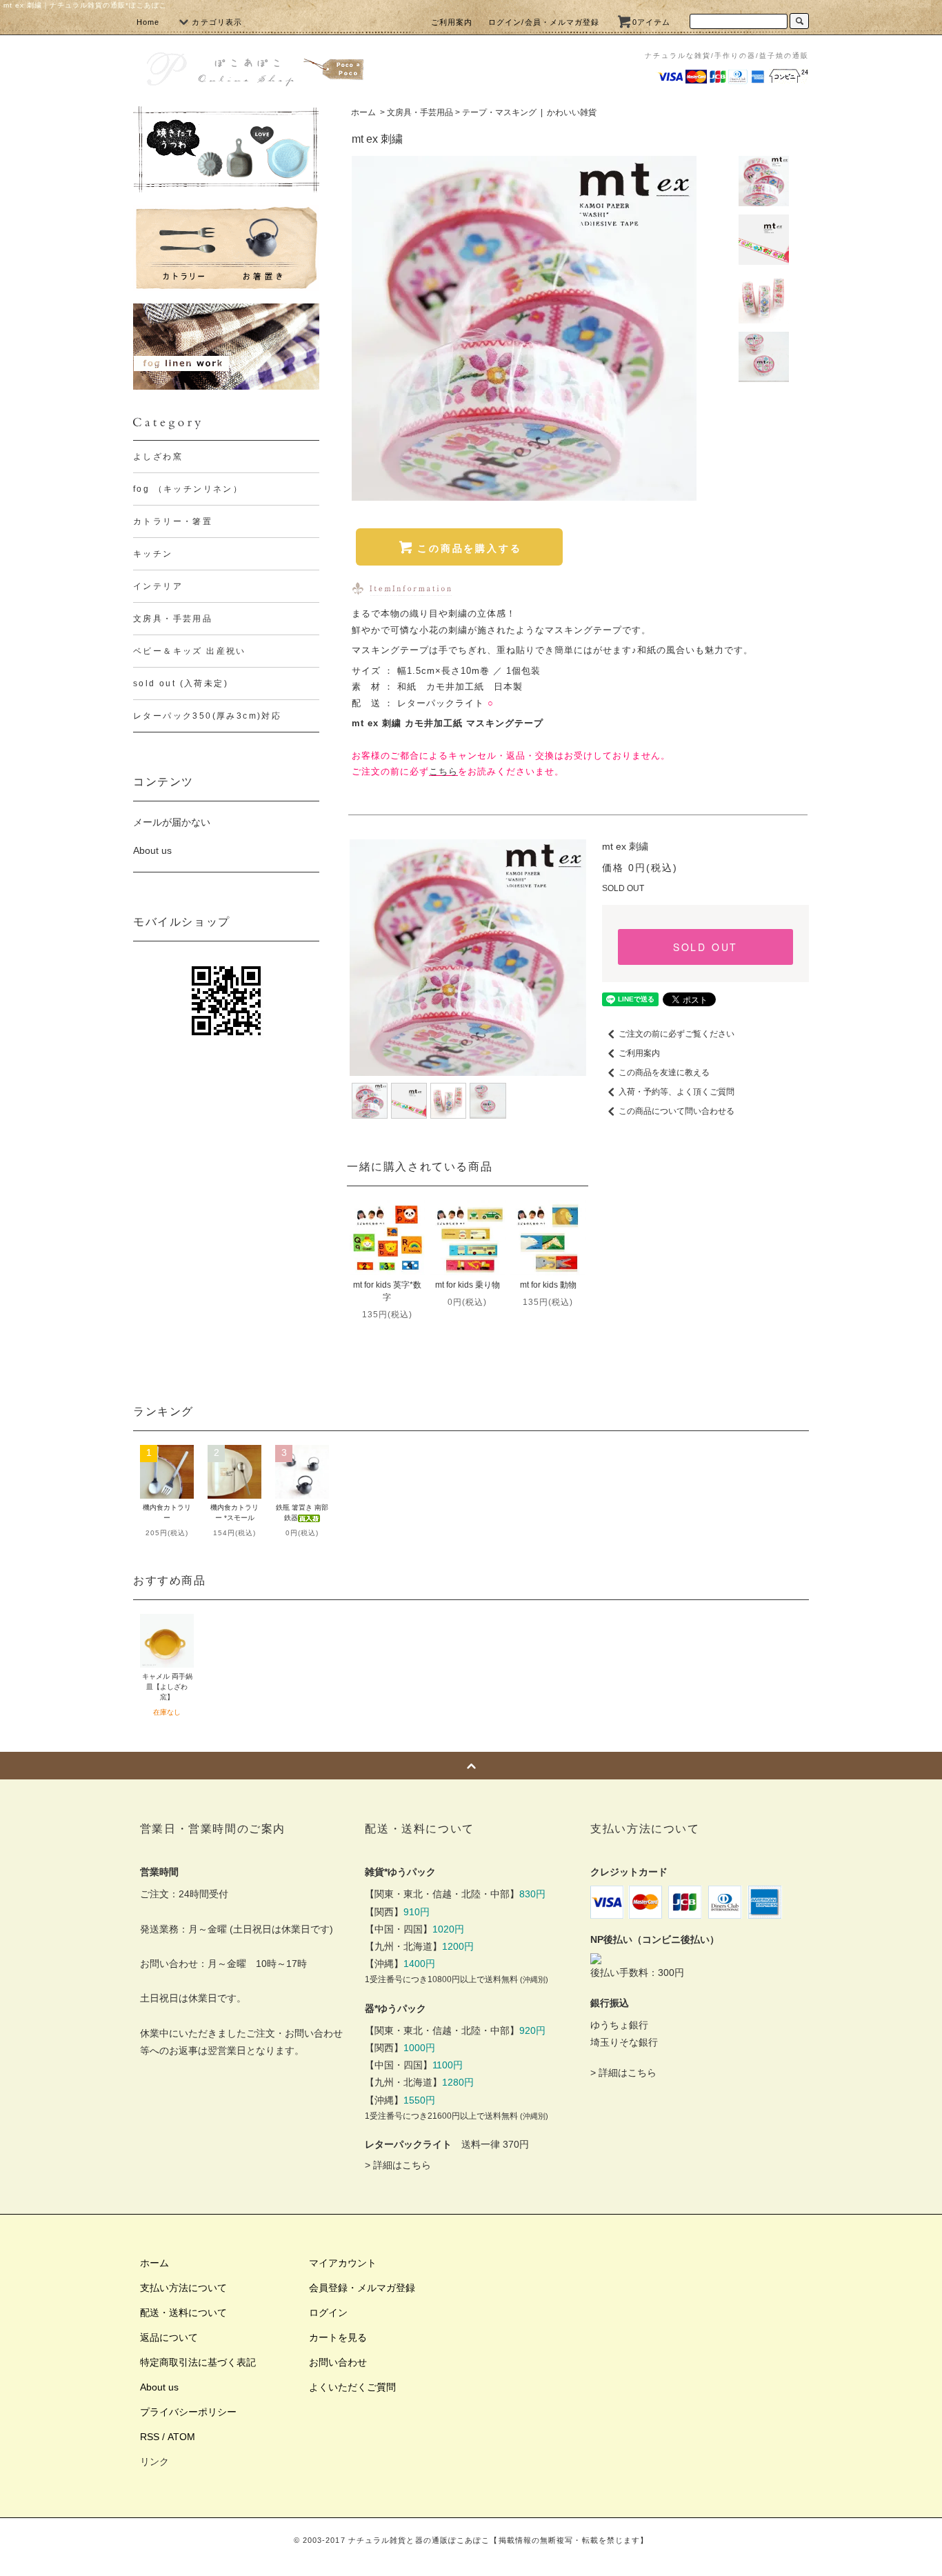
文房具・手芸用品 (420, 112)
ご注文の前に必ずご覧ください (677, 1034)
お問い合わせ (338, 2362)
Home (148, 22)
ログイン (328, 2313)
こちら (443, 771)
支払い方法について (183, 2288)
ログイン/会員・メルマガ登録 (544, 22)
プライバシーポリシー (188, 2412)
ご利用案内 (452, 22)
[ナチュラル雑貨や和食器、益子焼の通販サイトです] (254, 67)
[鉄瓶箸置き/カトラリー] (226, 248)
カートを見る (338, 2337)
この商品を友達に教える (664, 1072)
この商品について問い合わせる (677, 1111)
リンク (154, 2462)
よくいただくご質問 (352, 2387)
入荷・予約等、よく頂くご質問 (677, 1092)
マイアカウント (343, 2263)
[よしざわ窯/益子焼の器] (226, 149)
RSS (150, 2437)
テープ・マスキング (499, 112)
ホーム (363, 112)
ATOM (181, 2437)
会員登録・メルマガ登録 (362, 2288)
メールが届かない (172, 822)
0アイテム (652, 22)
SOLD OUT (705, 947)
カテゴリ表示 (217, 22)
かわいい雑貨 (572, 112)
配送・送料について (183, 2313)
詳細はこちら (402, 2165)
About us (152, 850)
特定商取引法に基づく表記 (198, 2362)
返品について (169, 2337)
